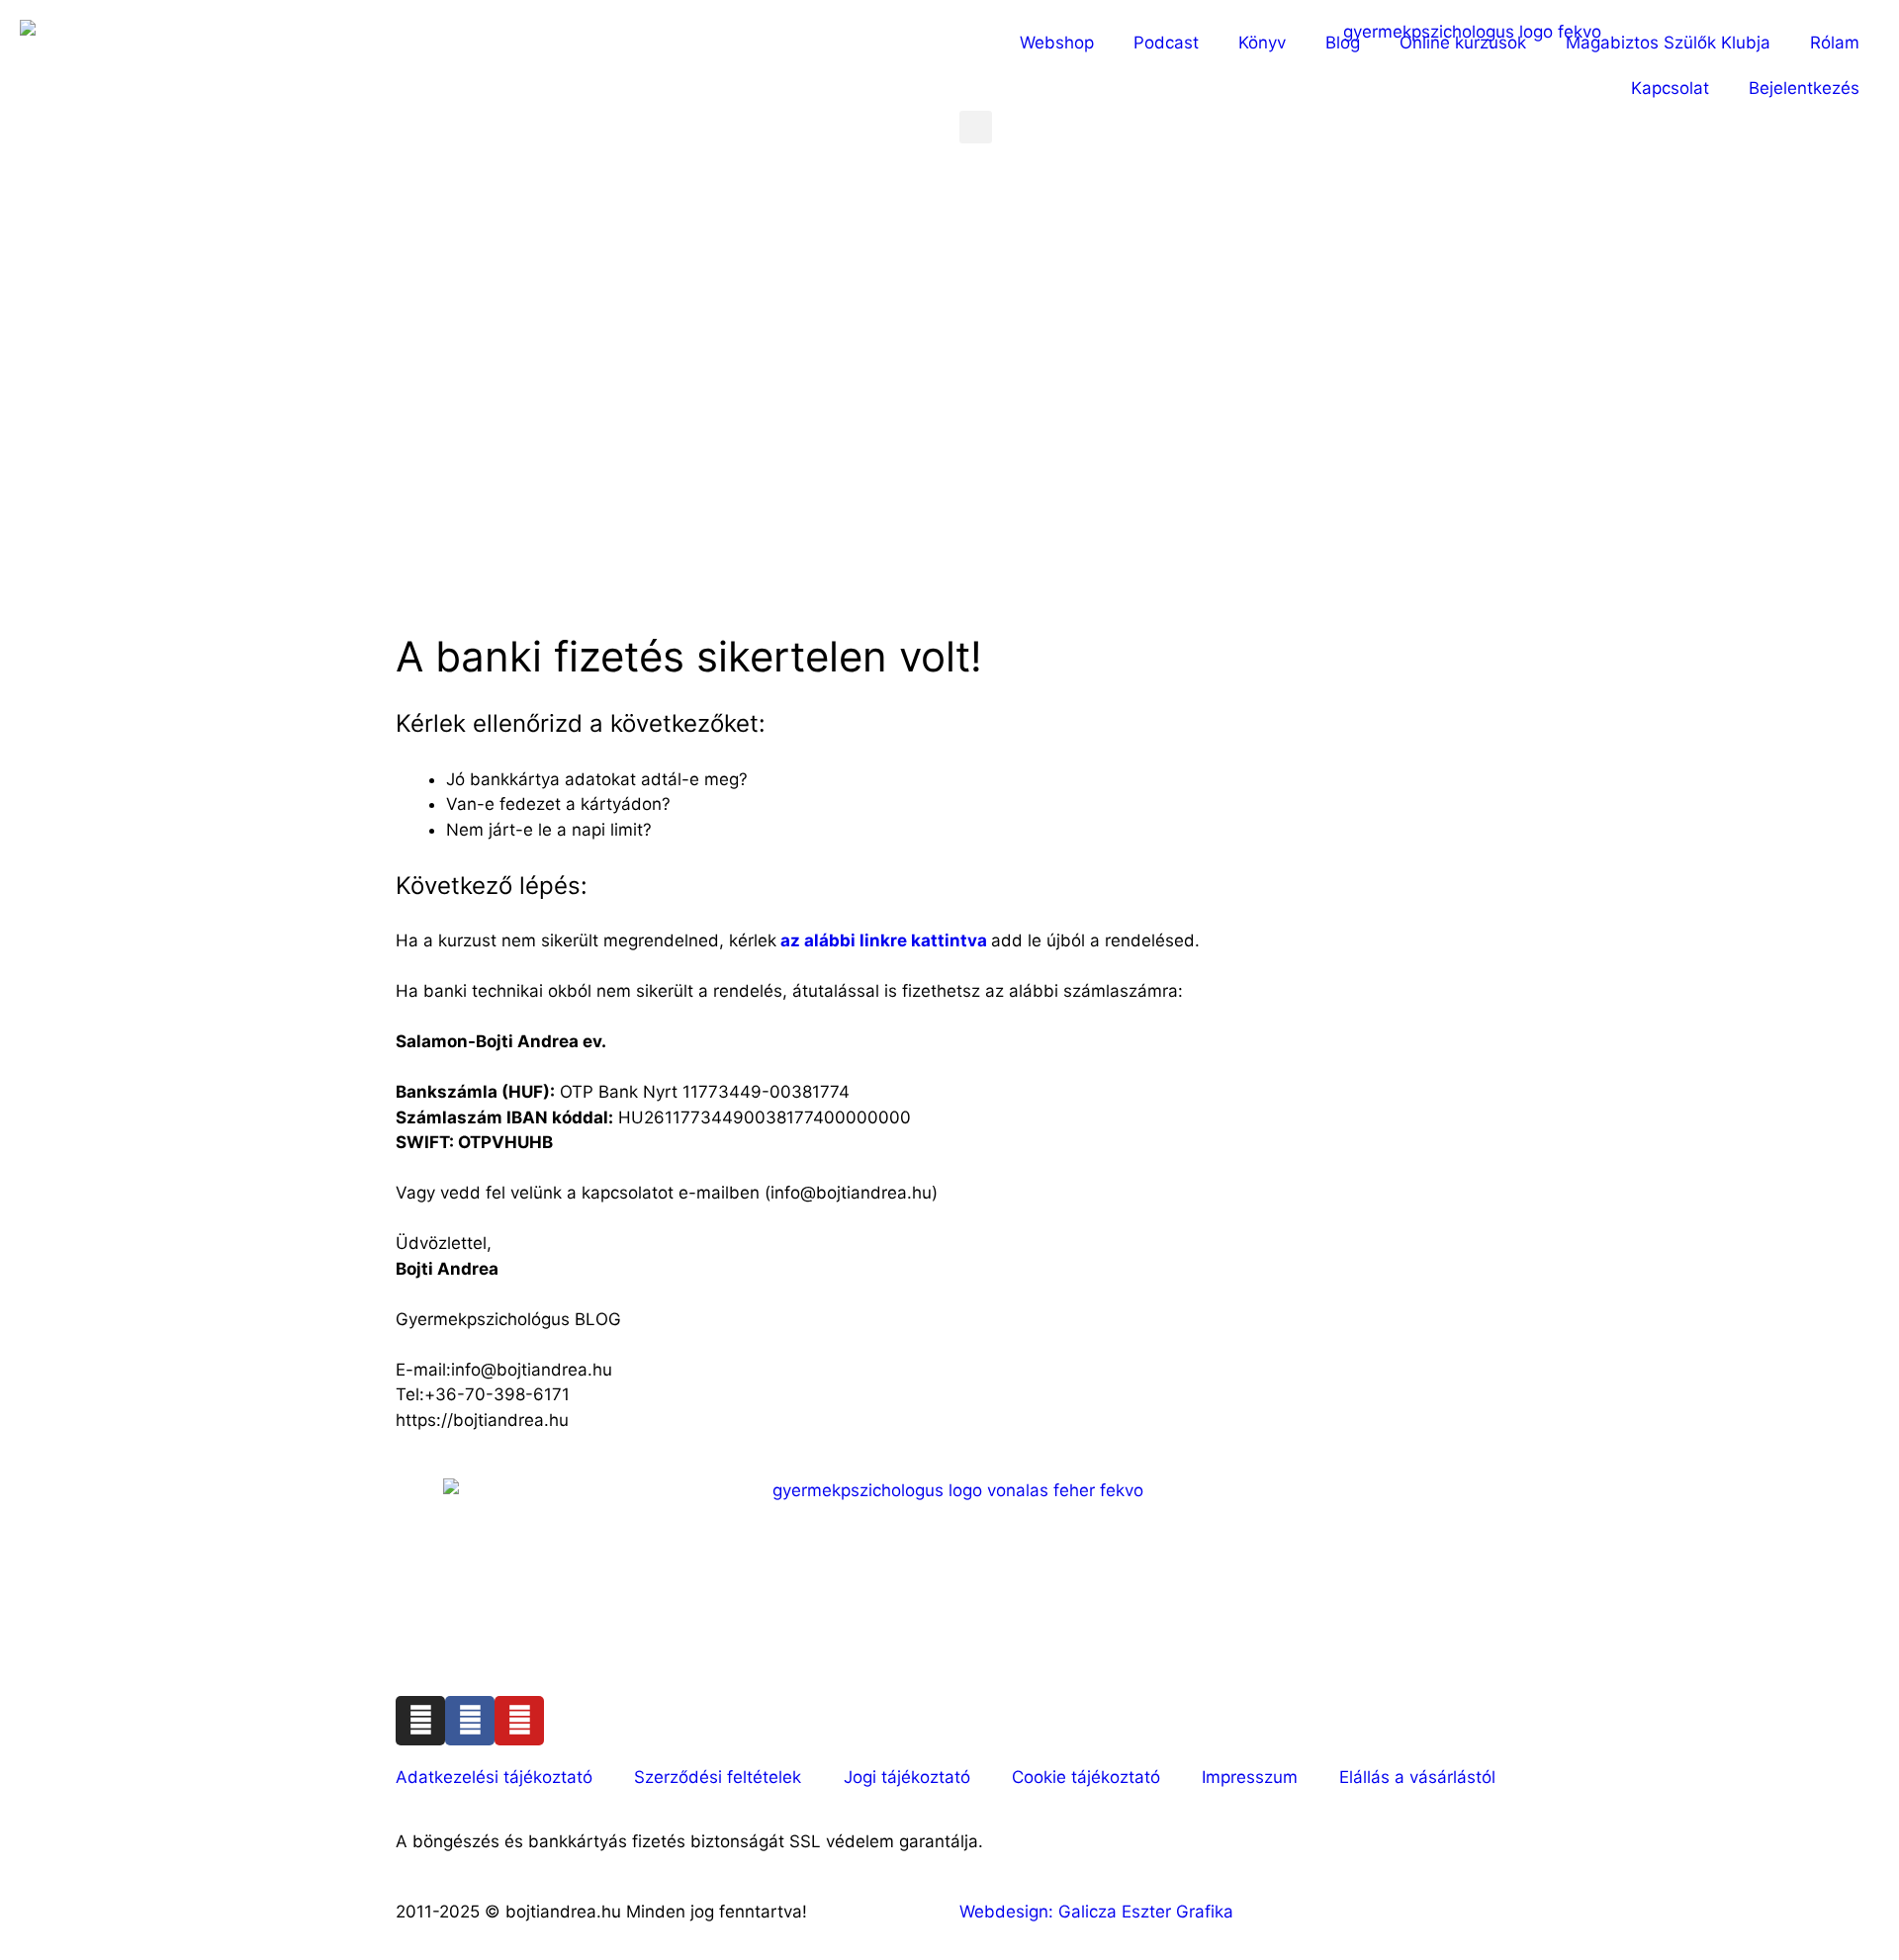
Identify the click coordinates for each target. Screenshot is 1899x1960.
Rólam (1835, 43)
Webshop (1057, 43)
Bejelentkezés (1804, 88)
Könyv (1262, 43)
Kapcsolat (1670, 88)
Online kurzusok (1463, 43)
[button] (976, 127)
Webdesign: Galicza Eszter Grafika (1099, 1912)
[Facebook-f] (470, 1721)
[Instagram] (420, 1721)
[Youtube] (519, 1721)
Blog (1343, 43)
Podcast (1166, 43)
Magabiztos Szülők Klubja (1668, 43)
